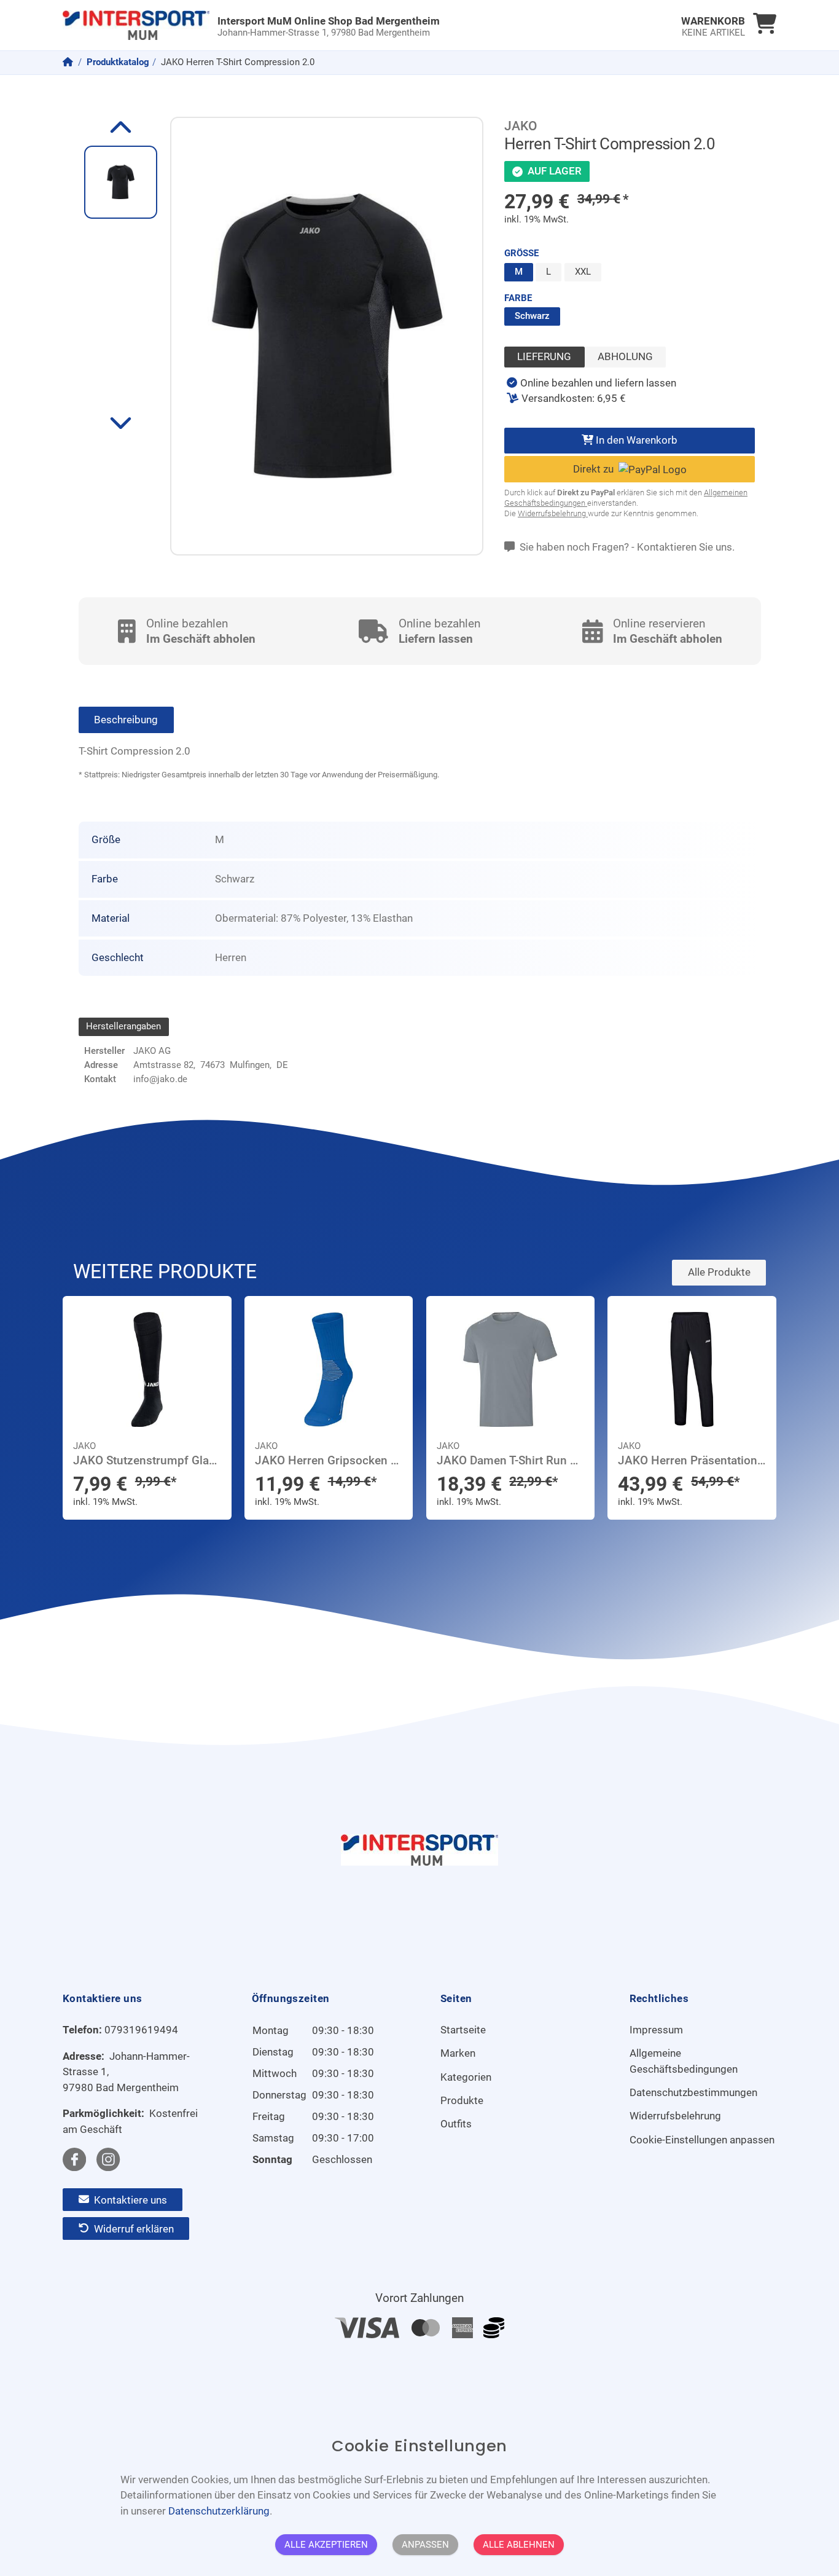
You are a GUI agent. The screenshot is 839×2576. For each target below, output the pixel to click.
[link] (330, 25)
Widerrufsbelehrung (553, 513)
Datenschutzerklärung (219, 2510)
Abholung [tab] (625, 356)
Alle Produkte (719, 1272)
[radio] (519, 272)
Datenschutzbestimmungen (693, 2092)
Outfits (456, 2124)
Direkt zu (596, 469)
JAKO (521, 126)
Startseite (463, 2030)
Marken (458, 2053)
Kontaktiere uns (129, 2199)
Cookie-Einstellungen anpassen (702, 2140)
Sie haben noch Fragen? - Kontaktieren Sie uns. (626, 547)
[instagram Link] (108, 2159)
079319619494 (141, 2030)
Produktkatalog (118, 62)
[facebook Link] (74, 2159)
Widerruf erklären (133, 2228)
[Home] (69, 62)
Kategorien (466, 2077)
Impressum (656, 2030)
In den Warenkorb (635, 440)
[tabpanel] (591, 391)
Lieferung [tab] (544, 356)
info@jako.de (160, 1079)
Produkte (462, 2100)
